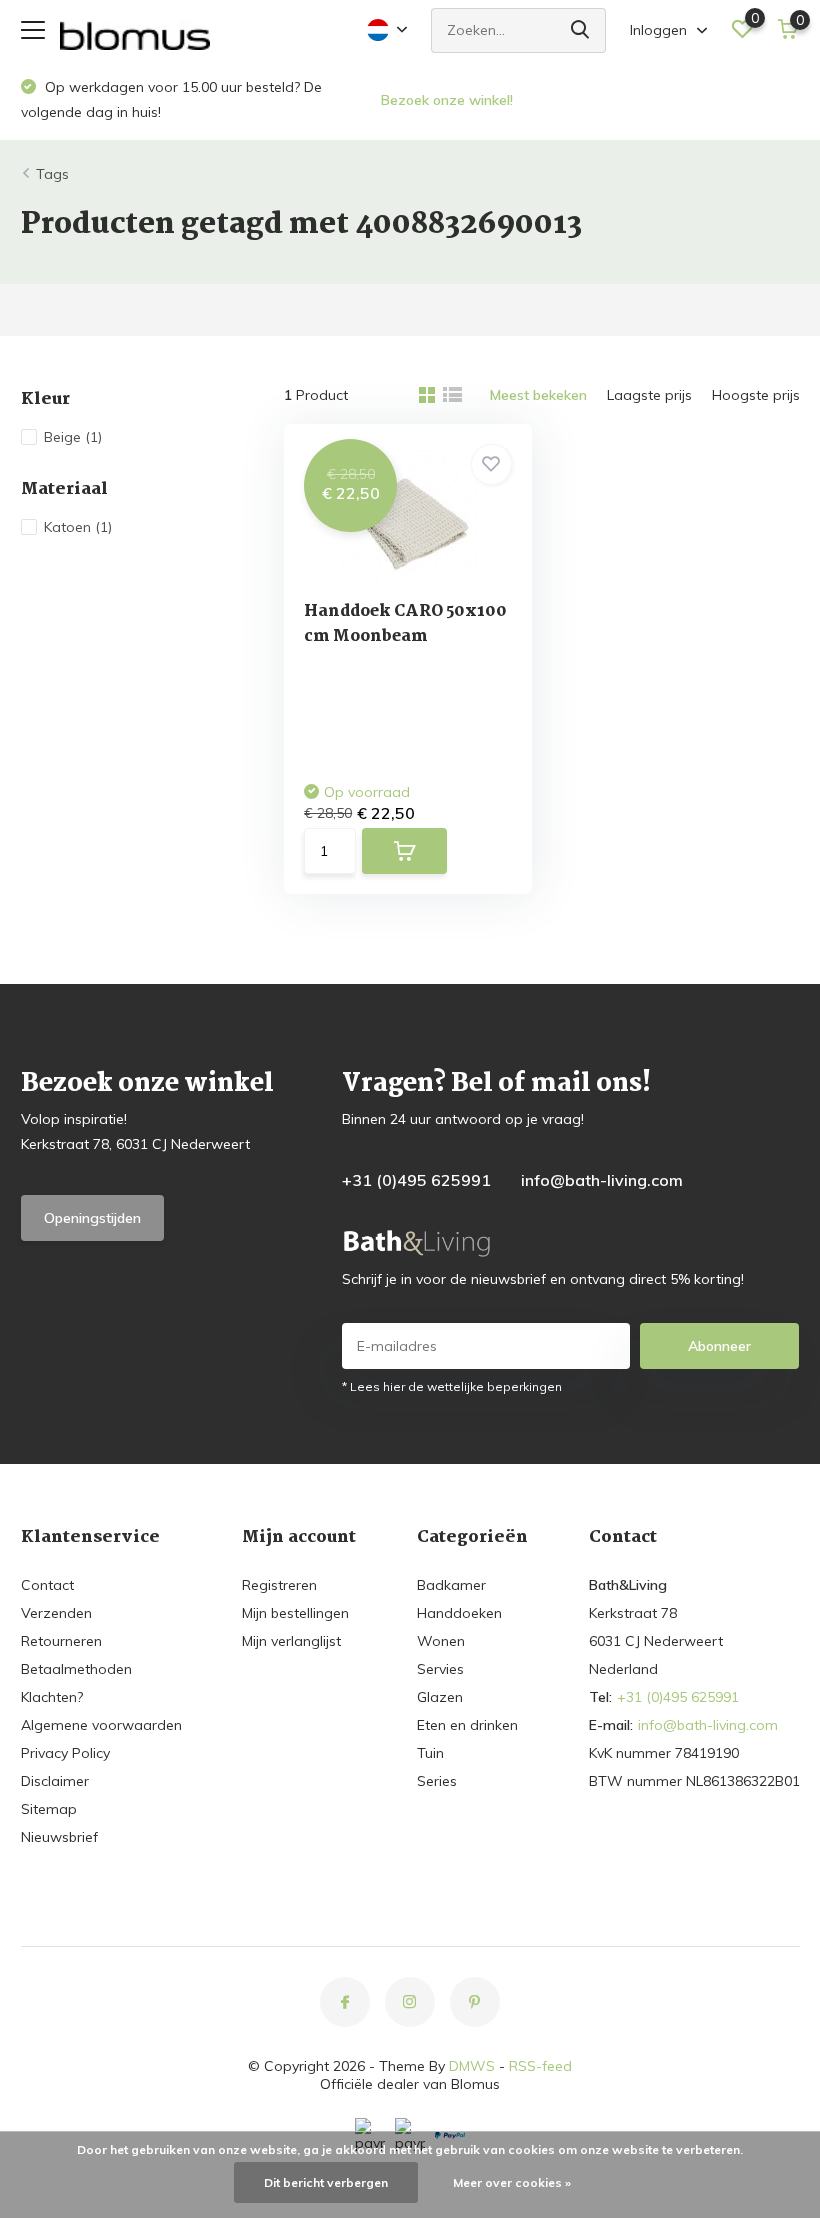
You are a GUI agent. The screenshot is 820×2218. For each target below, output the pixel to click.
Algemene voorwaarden (101, 1725)
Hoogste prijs (756, 395)
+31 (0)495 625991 (416, 1180)
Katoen (78, 527)
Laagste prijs (649, 395)
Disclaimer (55, 1781)
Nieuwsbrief (59, 1837)
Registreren (279, 1585)
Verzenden (56, 1613)
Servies (440, 1669)
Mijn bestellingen (295, 1613)
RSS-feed (540, 2066)
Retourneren (61, 1641)
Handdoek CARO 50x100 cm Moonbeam (405, 624)
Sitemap (49, 1809)
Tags (52, 174)
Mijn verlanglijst (291, 1641)
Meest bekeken (538, 395)
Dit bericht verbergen (326, 2182)
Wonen (441, 1641)
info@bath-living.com (602, 1180)
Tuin (430, 1753)
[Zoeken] (581, 30)
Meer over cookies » (512, 2182)
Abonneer (719, 1346)
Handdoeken (459, 1613)
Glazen (440, 1697)
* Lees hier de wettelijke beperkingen (452, 1386)
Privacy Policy (65, 1753)
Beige (73, 437)
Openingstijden (92, 1218)
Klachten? (52, 1697)
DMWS (472, 2066)
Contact (47, 1585)
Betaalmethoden (76, 1669)
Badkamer (451, 1585)
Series (437, 1781)
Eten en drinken (467, 1725)
